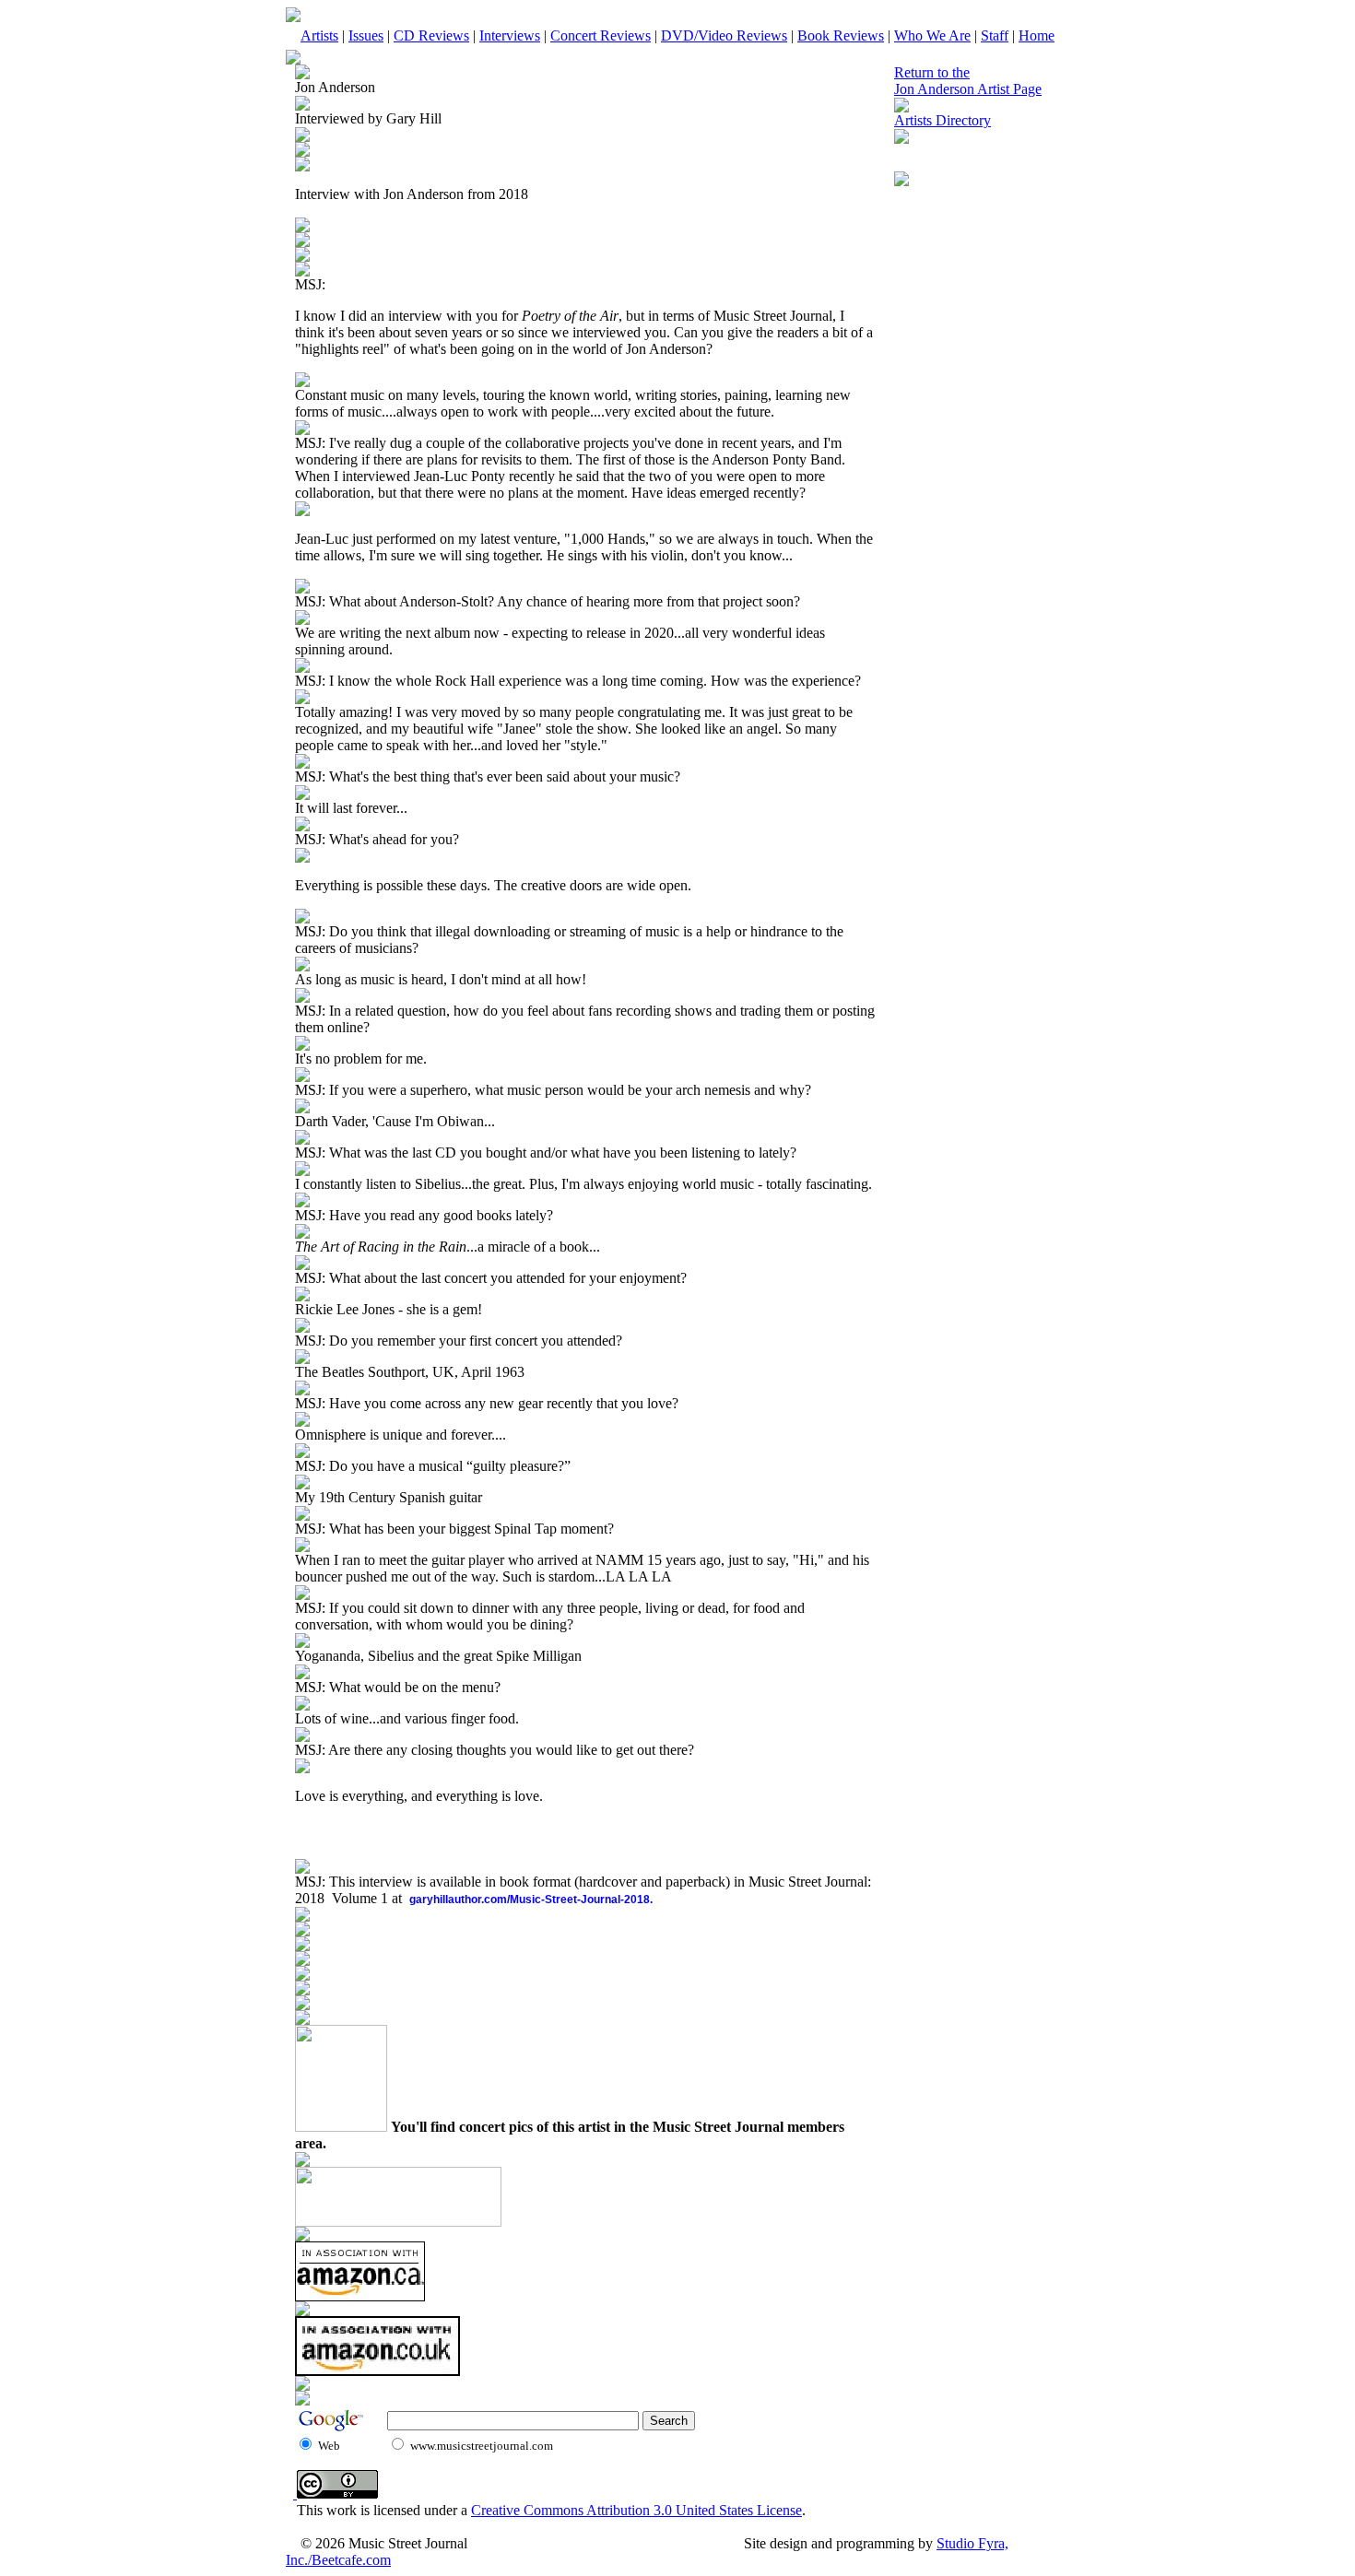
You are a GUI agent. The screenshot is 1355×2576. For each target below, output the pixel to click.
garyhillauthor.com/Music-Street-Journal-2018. (531, 1900)
